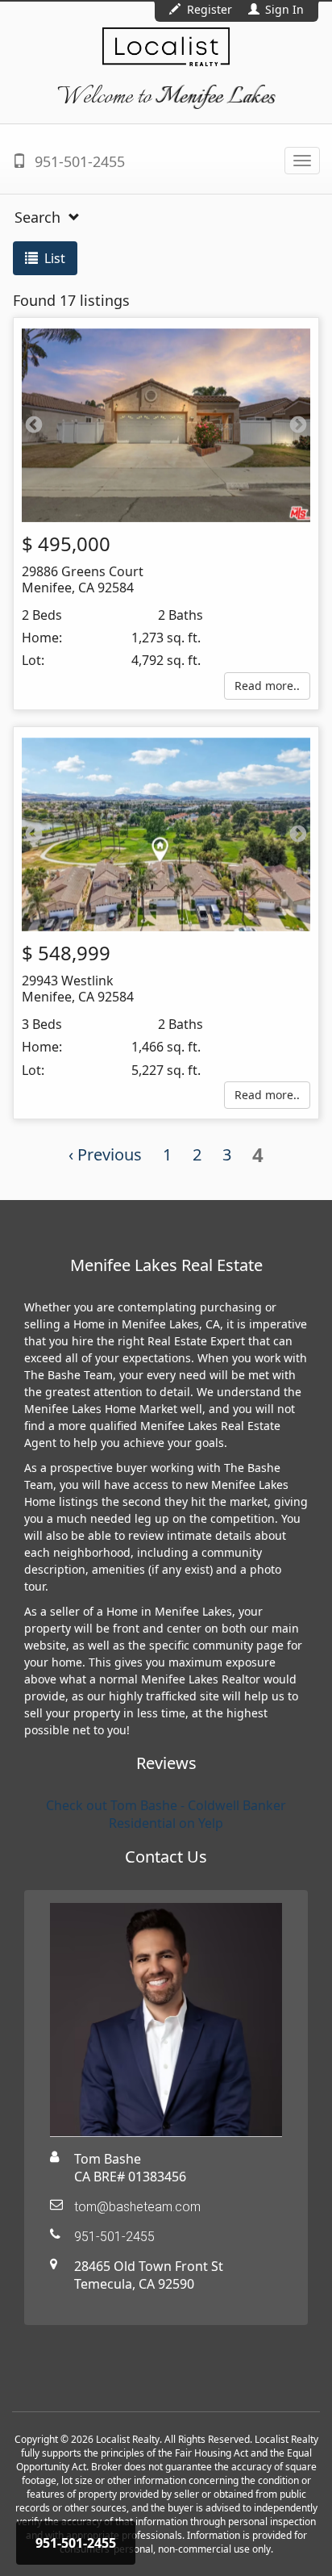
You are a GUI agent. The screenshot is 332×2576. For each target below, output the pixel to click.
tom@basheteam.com (137, 2207)
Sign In (283, 9)
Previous (34, 425)
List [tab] (53, 258)
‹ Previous (105, 1154)
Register (210, 9)
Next (298, 425)
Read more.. (267, 686)
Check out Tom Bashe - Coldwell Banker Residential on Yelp (166, 1814)
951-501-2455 (78, 161)
